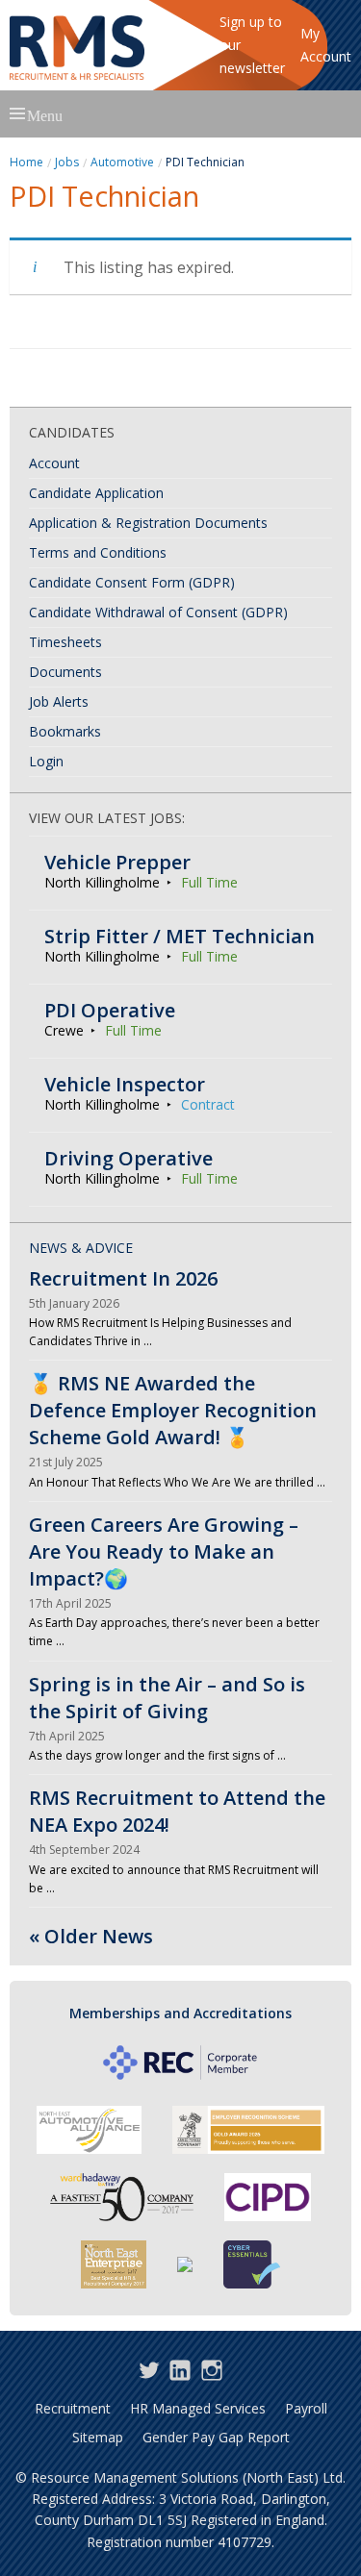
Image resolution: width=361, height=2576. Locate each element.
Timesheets (65, 642)
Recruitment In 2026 (123, 1278)
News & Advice (81, 1248)
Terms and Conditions (98, 552)
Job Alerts (59, 701)
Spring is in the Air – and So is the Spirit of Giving (167, 1698)
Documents (65, 672)
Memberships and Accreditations (180, 2013)
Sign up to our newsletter (252, 45)
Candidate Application (96, 493)
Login (46, 761)
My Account (326, 45)
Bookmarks (65, 731)
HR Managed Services (198, 2408)
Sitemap (98, 2437)
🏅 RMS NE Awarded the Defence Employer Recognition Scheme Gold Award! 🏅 (173, 1410)
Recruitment (73, 2408)
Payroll (306, 2408)
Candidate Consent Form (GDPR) (132, 582)
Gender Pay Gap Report (216, 2437)
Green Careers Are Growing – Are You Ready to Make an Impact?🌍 (164, 1551)
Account (54, 463)
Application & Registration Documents (148, 523)
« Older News (91, 1936)
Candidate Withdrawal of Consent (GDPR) (158, 612)
